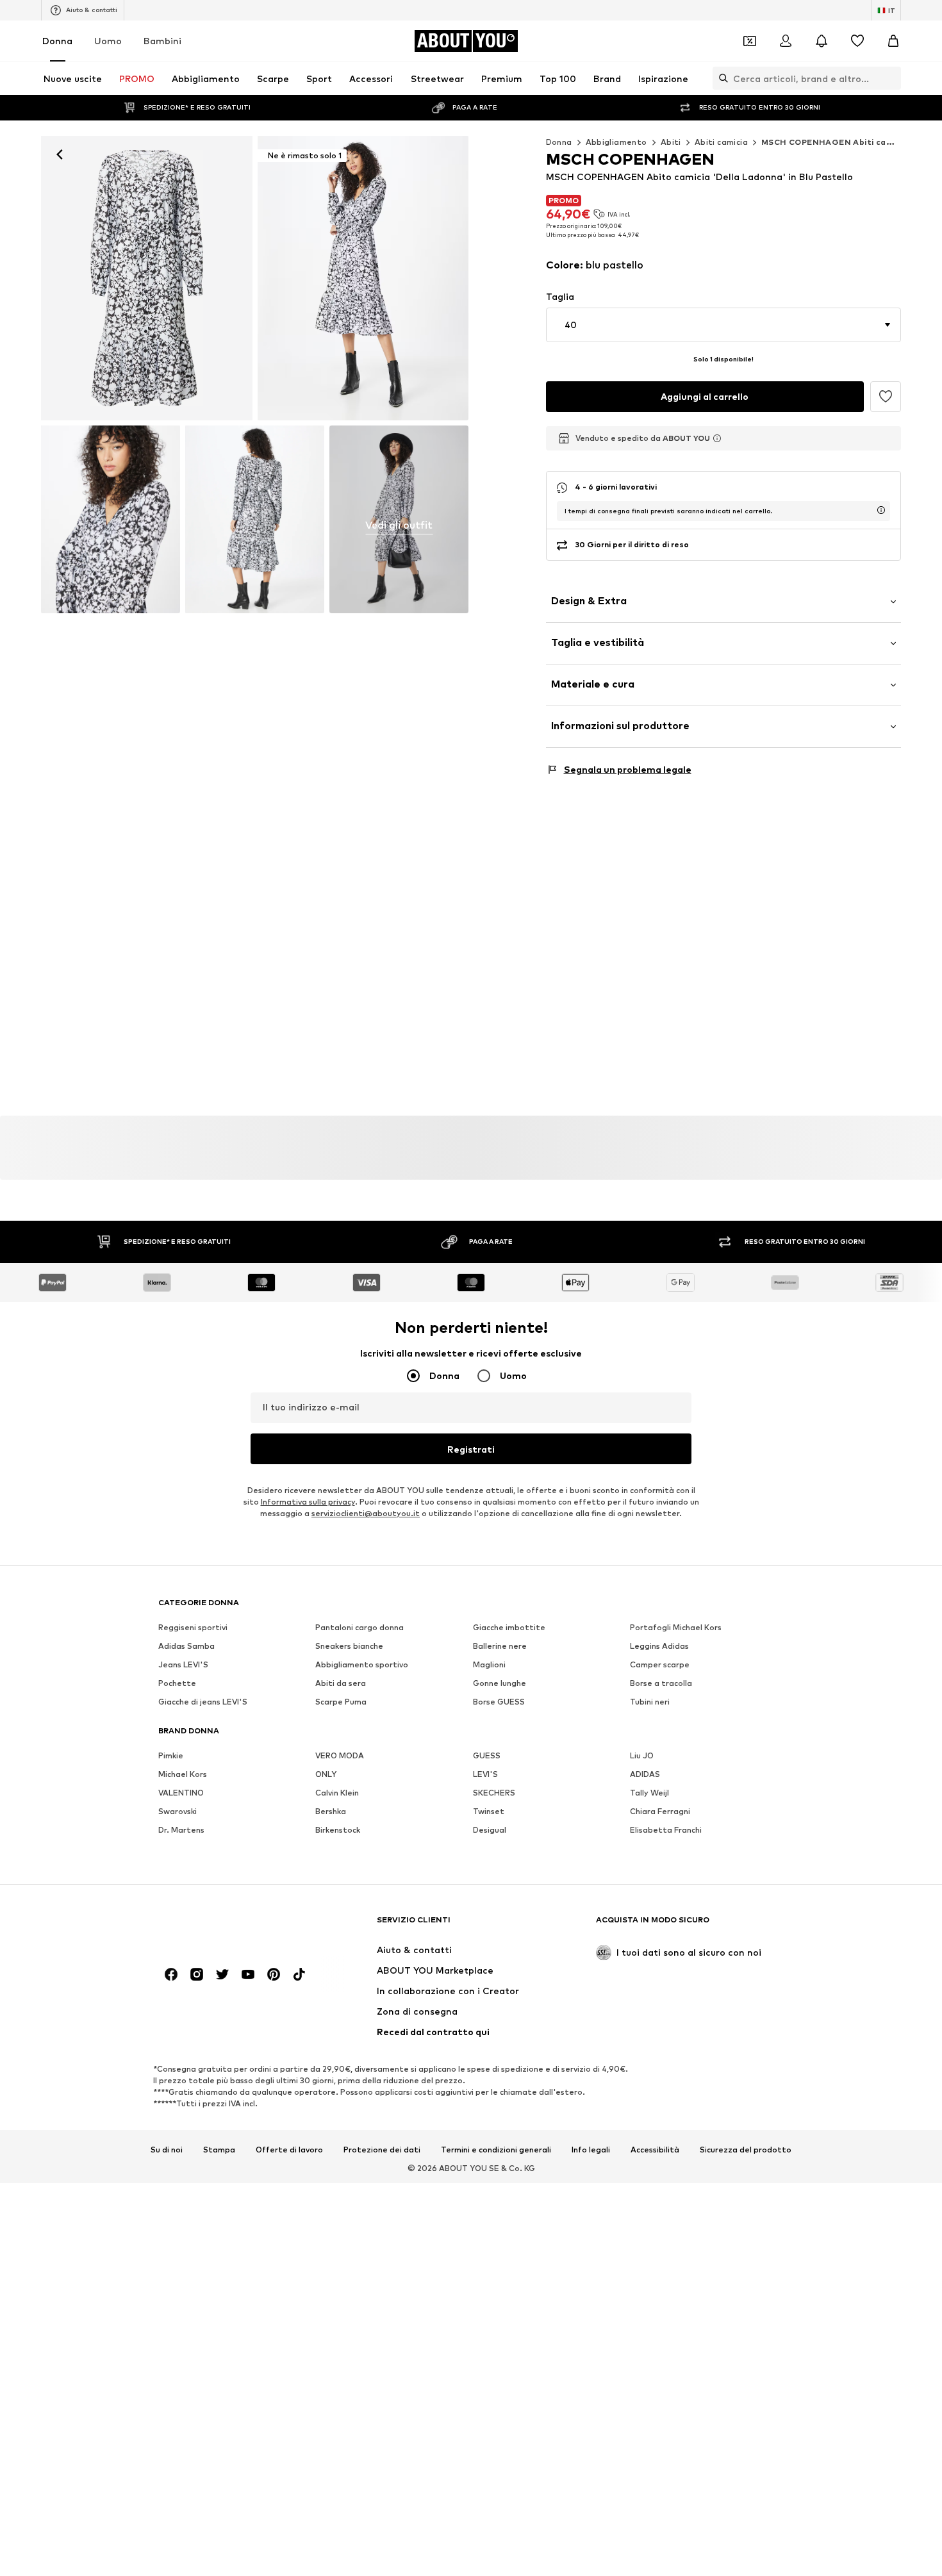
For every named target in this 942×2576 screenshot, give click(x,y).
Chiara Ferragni (660, 1811)
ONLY (326, 1774)
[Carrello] (893, 41)
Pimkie (171, 1755)
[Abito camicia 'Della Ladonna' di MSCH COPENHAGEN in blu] (111, 520)
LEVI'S (485, 1774)
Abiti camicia (721, 142)
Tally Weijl (649, 1793)
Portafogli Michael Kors (676, 1627)
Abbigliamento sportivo (362, 1664)
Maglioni (489, 1664)
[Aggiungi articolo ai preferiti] (886, 397)
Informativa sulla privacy (308, 1502)
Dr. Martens (181, 1830)
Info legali (591, 2150)
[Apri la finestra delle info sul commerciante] (717, 438)
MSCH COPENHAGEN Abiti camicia (835, 142)
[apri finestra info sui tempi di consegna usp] (881, 510)
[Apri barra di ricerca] (720, 78)
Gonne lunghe (500, 1683)
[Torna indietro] (60, 154)
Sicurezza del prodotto (746, 2150)
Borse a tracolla (661, 1683)
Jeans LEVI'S (183, 1664)
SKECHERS (494, 1793)
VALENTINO (181, 1793)
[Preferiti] (857, 41)
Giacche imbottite (509, 1627)
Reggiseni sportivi (193, 1627)
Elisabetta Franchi (666, 1830)
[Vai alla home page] (228, 1926)
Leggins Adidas (659, 1646)
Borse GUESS (499, 1702)
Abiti (671, 142)
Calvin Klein (337, 1793)
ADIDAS (645, 1774)
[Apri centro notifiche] (822, 41)
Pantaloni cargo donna (359, 1627)
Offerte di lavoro (289, 2150)
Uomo (108, 41)
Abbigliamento (616, 142)
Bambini (162, 41)
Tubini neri (650, 1702)
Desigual (490, 1830)
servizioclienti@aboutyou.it (366, 1513)
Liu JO (642, 1755)
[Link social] (171, 1974)
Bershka (331, 1811)
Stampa (219, 2150)
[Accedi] (786, 41)
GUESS (487, 1755)
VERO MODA (340, 1755)
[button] (724, 325)
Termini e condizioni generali (496, 2150)
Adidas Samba (186, 1646)
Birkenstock (338, 1830)
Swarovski (178, 1811)
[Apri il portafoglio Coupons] (750, 41)
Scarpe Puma (341, 1702)
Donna (57, 41)
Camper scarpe (660, 1664)
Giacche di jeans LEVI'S (203, 1702)
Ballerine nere (500, 1646)
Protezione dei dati (382, 2150)
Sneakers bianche (349, 1646)
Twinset (489, 1811)
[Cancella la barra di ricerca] (891, 78)
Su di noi (167, 2150)
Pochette (177, 1683)
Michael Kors (183, 1774)
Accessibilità (655, 2150)
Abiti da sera (341, 1683)
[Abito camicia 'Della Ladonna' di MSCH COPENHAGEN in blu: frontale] (147, 278)
